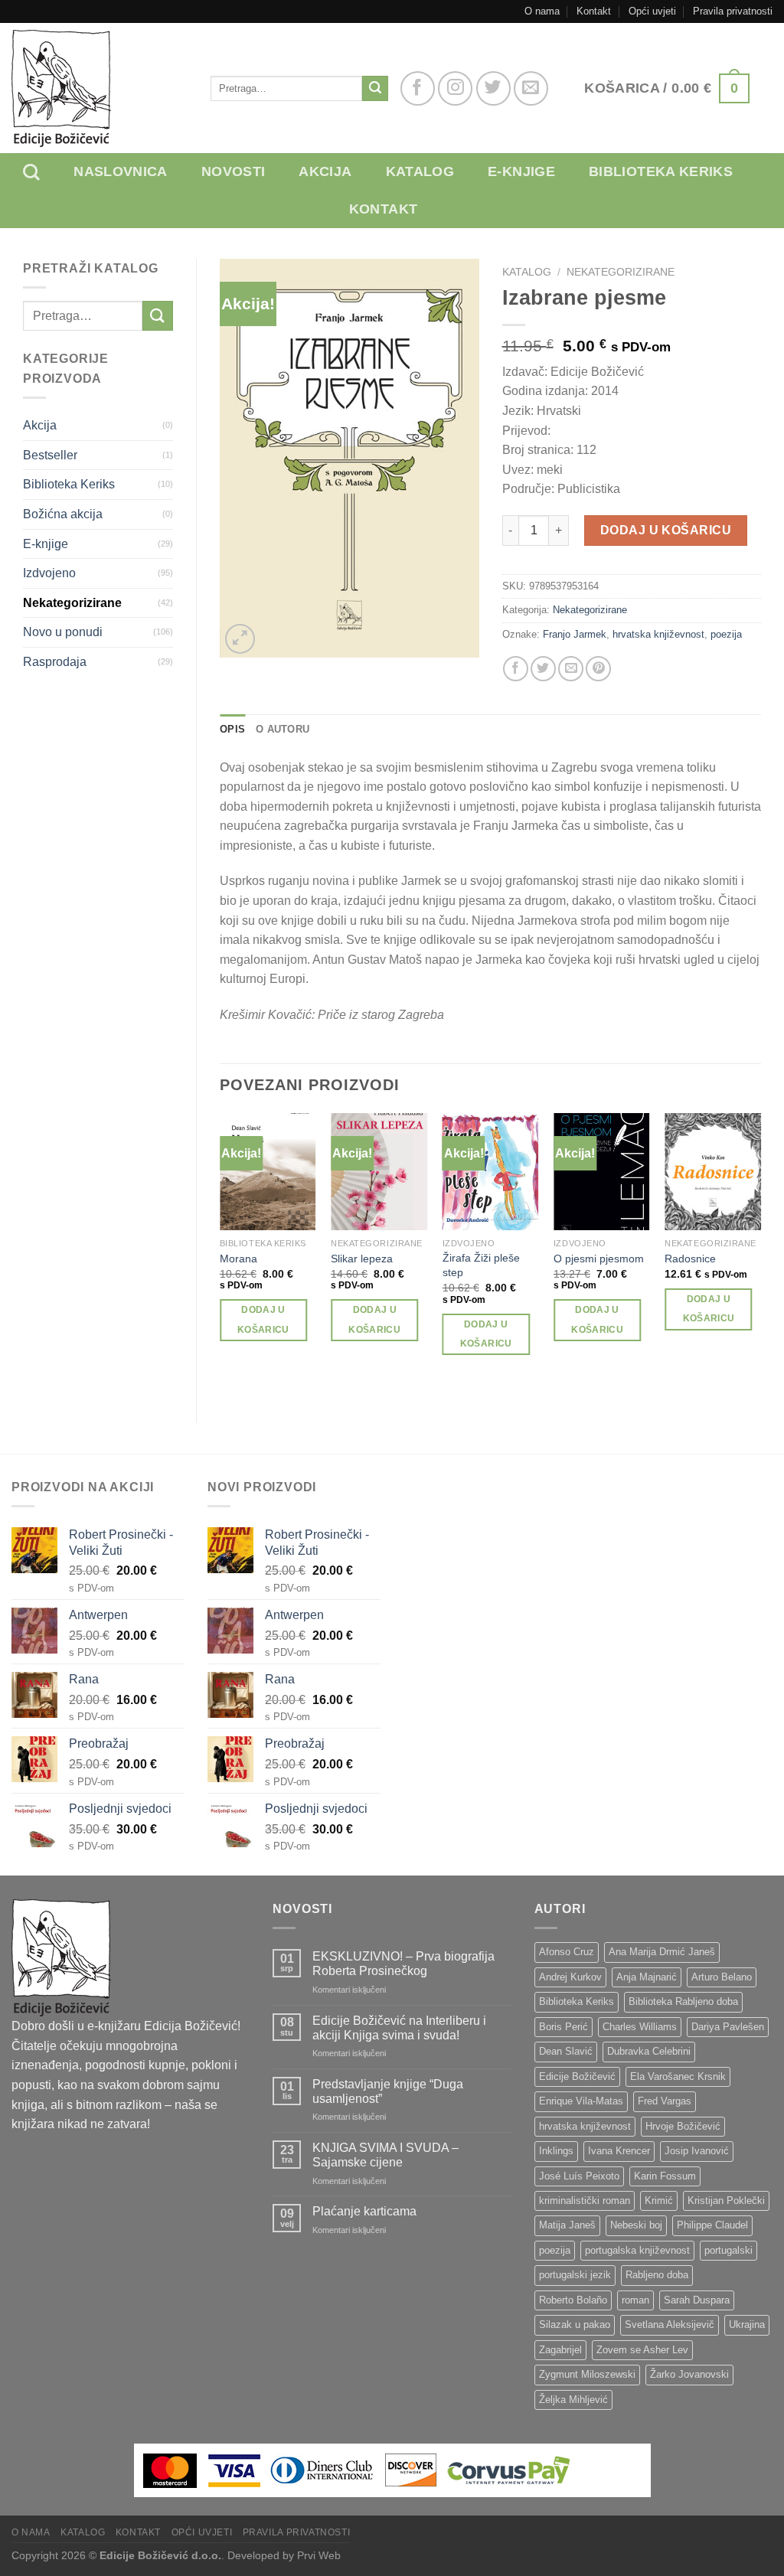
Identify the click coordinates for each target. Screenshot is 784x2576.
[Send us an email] (531, 88)
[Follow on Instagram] (455, 88)
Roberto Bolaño (573, 2300)
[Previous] (220, 1255)
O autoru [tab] (283, 729)
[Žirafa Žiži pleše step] (491, 1172)
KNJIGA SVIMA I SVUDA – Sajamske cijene (385, 2155)
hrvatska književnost (658, 634)
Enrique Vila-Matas (581, 2101)
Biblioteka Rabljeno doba (683, 2001)
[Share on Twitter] (543, 669)
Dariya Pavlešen (728, 2027)
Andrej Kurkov (570, 1977)
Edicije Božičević (577, 2076)
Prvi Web (319, 2555)
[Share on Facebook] (516, 669)
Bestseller (50, 455)
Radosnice (690, 1259)
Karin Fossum (665, 2176)
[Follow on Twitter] (493, 88)
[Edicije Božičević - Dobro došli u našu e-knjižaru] (100, 88)
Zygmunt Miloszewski (587, 2374)
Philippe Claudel (712, 2225)
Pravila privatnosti (733, 11)
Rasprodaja (55, 662)
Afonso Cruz (567, 1952)
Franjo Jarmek (575, 634)
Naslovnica (121, 171)
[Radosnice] (713, 1172)
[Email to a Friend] (571, 669)
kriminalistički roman (585, 2201)
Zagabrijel (560, 2350)
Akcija (325, 171)
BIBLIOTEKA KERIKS (661, 171)
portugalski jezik (575, 2275)
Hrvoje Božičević (683, 2126)
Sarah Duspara (697, 2300)
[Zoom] (240, 639)
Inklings (556, 2151)
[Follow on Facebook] (418, 88)
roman (635, 2300)
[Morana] (268, 1172)
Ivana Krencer (619, 2151)
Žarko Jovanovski (689, 2374)
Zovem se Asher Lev (642, 2350)
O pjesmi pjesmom (599, 1259)
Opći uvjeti (652, 11)
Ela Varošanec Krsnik (678, 2076)
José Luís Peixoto (579, 2176)
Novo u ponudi (63, 632)
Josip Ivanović (697, 2151)
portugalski (728, 2250)
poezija (726, 634)
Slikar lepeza (362, 1259)
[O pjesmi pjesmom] (602, 1172)
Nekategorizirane (72, 603)
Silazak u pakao (575, 2325)
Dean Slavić (566, 2051)
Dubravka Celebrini (649, 2051)
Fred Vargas (665, 2101)
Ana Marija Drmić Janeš (662, 1952)
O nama (542, 11)
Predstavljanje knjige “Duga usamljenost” (388, 2091)
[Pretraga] (43, 172)
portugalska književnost (637, 2250)
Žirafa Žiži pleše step (481, 1265)
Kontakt (594, 11)
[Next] (760, 1255)
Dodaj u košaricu (666, 530)
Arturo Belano (722, 1977)
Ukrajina (747, 2325)
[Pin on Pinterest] (598, 669)
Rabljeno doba (657, 2275)
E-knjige (521, 171)
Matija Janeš (567, 2225)
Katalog (420, 171)
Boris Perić (563, 2027)
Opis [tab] (232, 729)
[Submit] (375, 89)
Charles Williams (640, 2027)
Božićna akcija (63, 514)
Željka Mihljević (573, 2400)
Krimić (659, 2201)
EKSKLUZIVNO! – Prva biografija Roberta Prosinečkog (403, 1964)
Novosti (234, 171)
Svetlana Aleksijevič (670, 2325)
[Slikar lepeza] (379, 1172)
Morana (238, 1259)
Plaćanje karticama (364, 2211)
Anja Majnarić (647, 1977)
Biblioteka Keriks (69, 484)
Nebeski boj (636, 2225)
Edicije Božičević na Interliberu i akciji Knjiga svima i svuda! (399, 2028)
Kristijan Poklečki (726, 2201)
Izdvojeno (49, 573)
